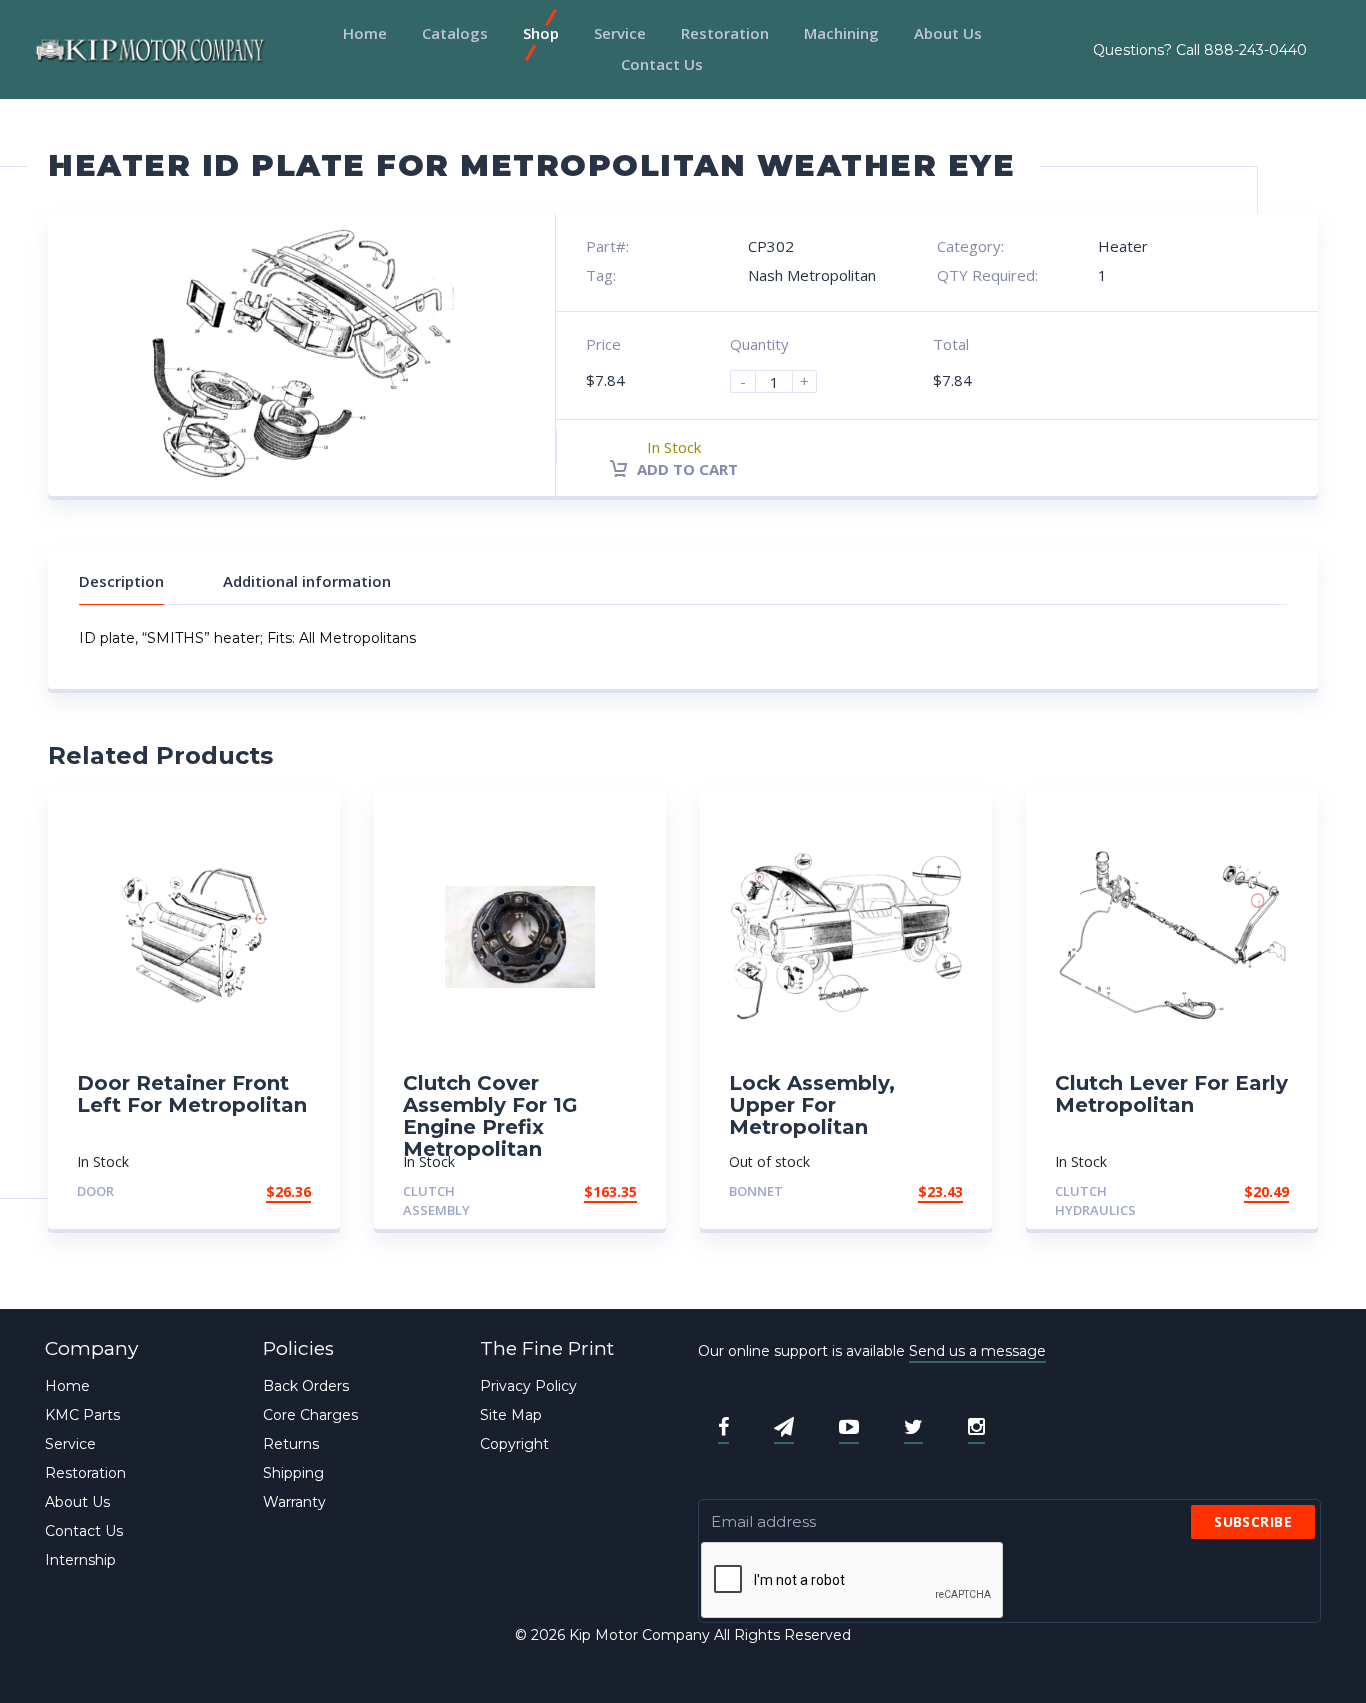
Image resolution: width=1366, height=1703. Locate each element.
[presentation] (853, 1581)
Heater (1123, 246)
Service (620, 33)
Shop (541, 33)
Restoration (725, 33)
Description (121, 581)
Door (95, 1191)
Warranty (294, 1502)
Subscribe (1253, 1521)
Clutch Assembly (436, 1200)
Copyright (514, 1444)
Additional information (307, 581)
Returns (291, 1444)
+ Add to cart (908, 1191)
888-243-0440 (1255, 50)
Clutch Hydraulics (1095, 1200)
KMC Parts (82, 1415)
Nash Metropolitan (812, 275)
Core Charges (310, 1415)
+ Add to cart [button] (256, 1191)
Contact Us (662, 64)
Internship (80, 1560)
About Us (948, 33)
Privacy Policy (528, 1386)
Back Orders (306, 1386)
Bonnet (756, 1191)
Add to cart (685, 469)
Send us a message (977, 1351)
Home (365, 33)
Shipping (293, 1473)
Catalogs (455, 33)
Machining (841, 33)
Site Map (511, 1415)
